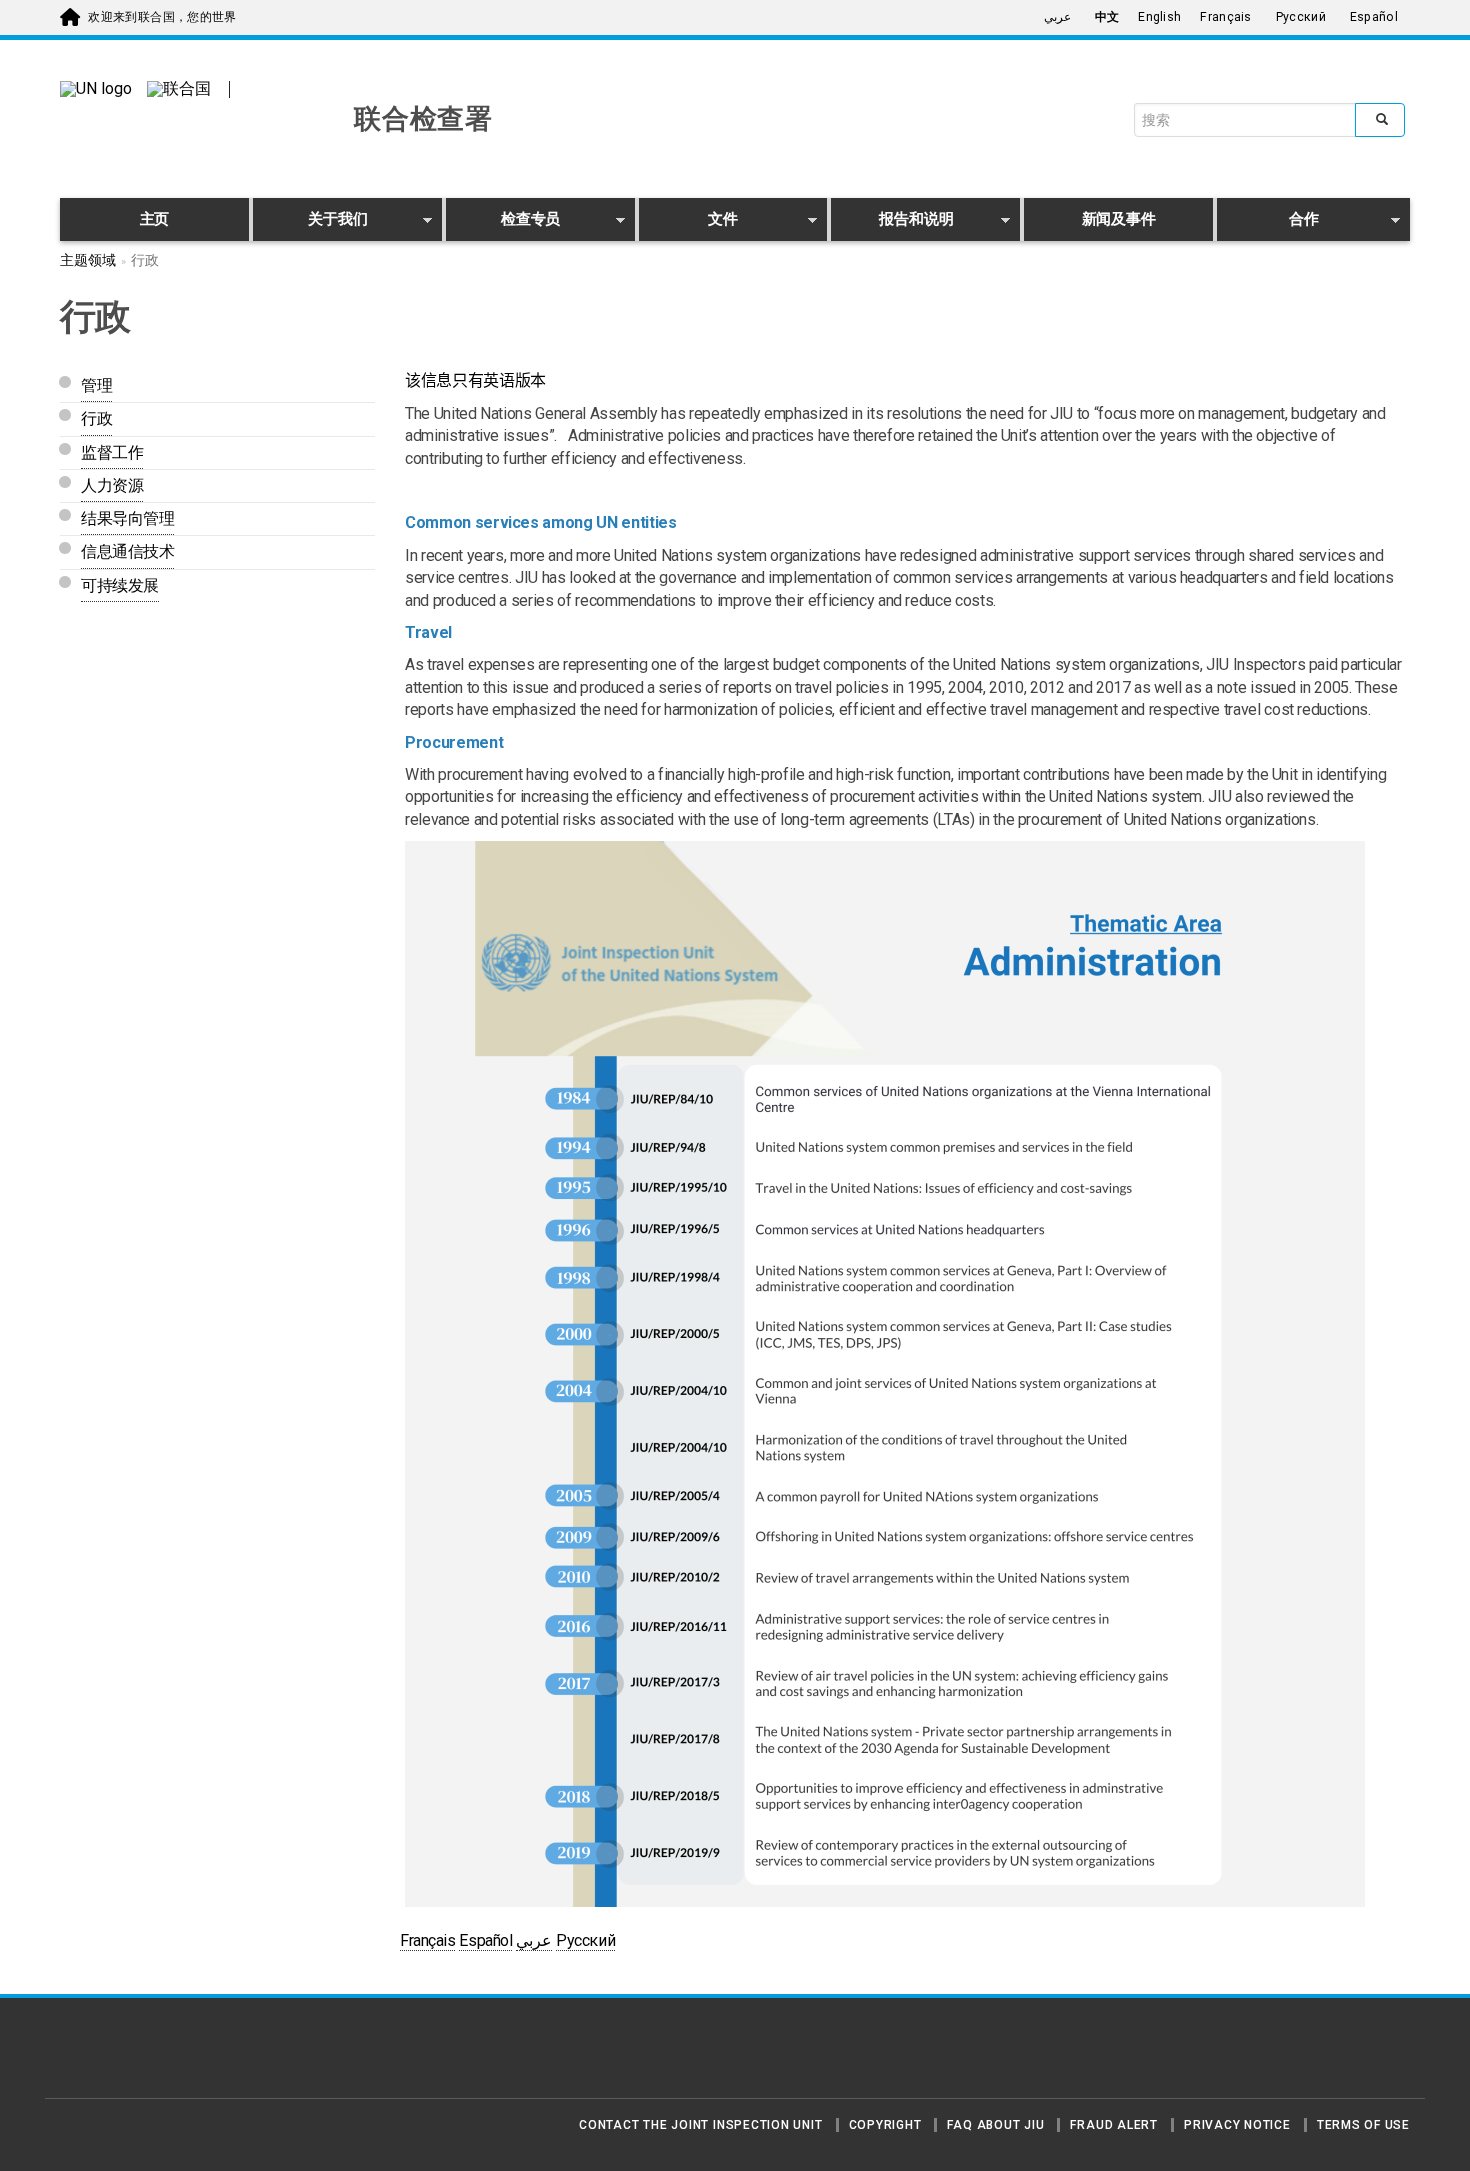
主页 (155, 219)
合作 (1268, 223)
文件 (689, 223)
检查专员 (503, 223)
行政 (96, 418)
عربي (1057, 17)
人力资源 (112, 485)
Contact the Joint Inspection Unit (700, 2125)
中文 (1107, 17)
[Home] (130, 2056)
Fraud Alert (1113, 2125)
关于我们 (310, 223)
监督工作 (112, 452)
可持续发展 (120, 585)
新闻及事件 (1119, 219)
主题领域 (88, 260)
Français (1225, 17)
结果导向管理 (127, 518)
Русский (1301, 17)
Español (1374, 17)
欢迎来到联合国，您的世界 (162, 17)
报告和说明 (892, 223)
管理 (96, 385)
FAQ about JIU (995, 2125)
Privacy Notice (1237, 2125)
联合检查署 (423, 119)
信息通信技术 (127, 551)
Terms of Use (1363, 2125)
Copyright (885, 2125)
